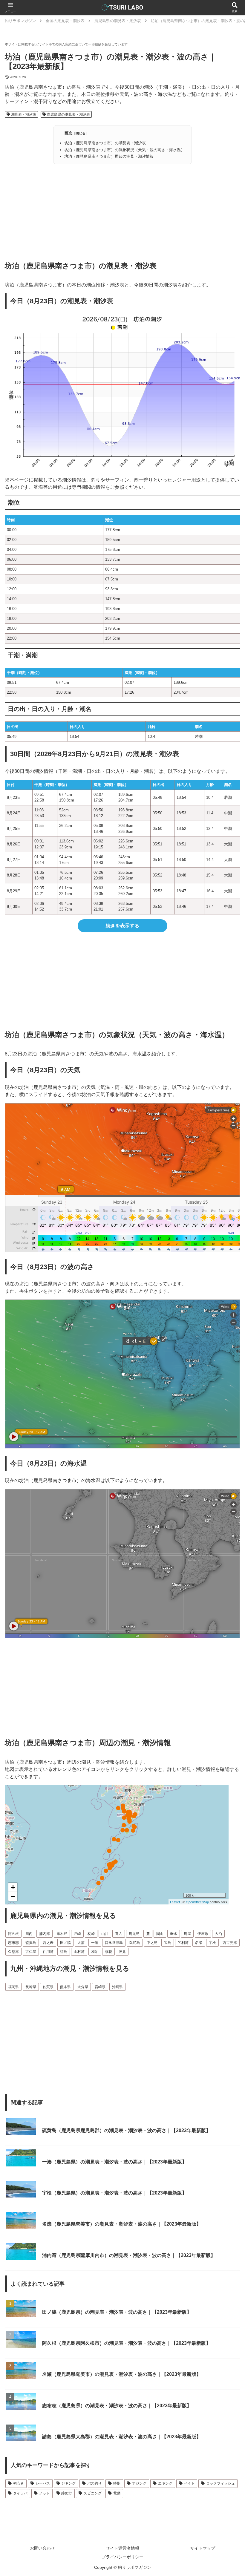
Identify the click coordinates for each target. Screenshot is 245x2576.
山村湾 (79, 1952)
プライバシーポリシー (122, 2557)
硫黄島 (31, 1943)
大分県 (83, 1987)
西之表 (48, 1943)
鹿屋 (187, 1934)
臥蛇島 (135, 1943)
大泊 (218, 1934)
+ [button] (13, 1887)
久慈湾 (13, 1952)
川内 (29, 1934)
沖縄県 (117, 1987)
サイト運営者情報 (122, 2548)
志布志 (13, 1943)
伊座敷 (203, 1934)
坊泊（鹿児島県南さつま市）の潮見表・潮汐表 (105, 143)
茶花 (108, 1952)
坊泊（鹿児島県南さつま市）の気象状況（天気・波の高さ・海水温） (124, 150)
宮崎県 (100, 1987)
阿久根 (13, 1934)
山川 (105, 1934)
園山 (160, 1934)
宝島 (168, 1943)
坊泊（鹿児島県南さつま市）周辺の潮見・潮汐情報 (109, 156)
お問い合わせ (42, 2548)
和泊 (95, 1952)
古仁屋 (31, 1952)
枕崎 (91, 1934)
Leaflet (175, 1902)
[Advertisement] (122, 210)
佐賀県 (48, 1987)
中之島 (152, 1943)
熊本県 (65, 1987)
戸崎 (77, 1934)
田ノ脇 (65, 1943)
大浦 (81, 1943)
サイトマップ (203, 2548)
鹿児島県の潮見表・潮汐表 (68, 114)
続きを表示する (122, 926)
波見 (122, 1952)
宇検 (212, 1943)
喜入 (119, 1934)
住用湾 (48, 1952)
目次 (68, 133)
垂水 (174, 1934)
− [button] (13, 1896)
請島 (64, 1952)
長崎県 (31, 1987)
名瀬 (199, 1943)
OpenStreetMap (197, 1902)
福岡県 (13, 1987)
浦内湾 (45, 1934)
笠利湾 (183, 1943)
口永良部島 (114, 1943)
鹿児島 (134, 1934)
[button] (226, 1445)
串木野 (62, 1934)
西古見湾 (230, 1943)
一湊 (95, 1943)
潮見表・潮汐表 (23, 114)
